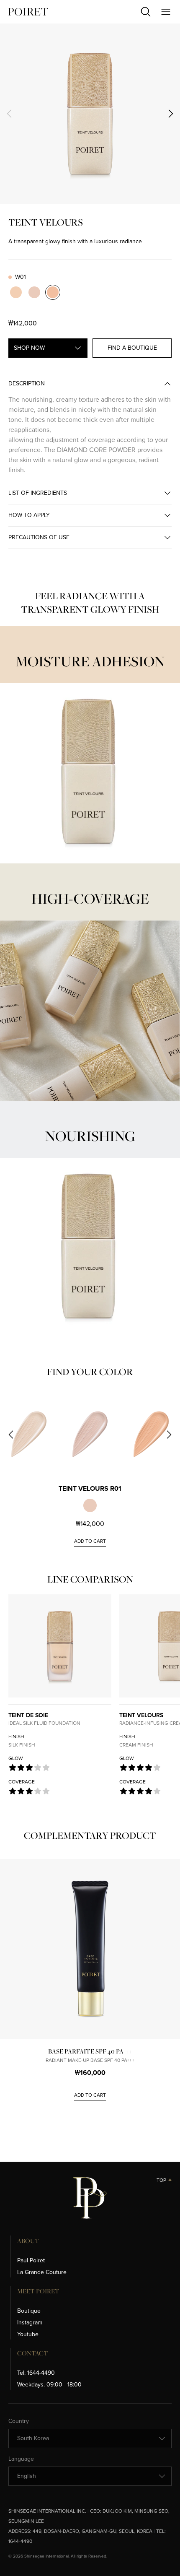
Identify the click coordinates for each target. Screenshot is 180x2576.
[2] (135, 204)
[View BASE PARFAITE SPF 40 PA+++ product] (90, 1949)
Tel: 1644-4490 (36, 2373)
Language (21, 2459)
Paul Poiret (31, 2260)
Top (161, 2180)
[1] (45, 204)
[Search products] (146, 12)
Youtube (28, 2334)
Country (19, 2421)
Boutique (29, 2311)
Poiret (28, 12)
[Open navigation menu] (166, 12)
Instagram (30, 2323)
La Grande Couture (42, 2272)
